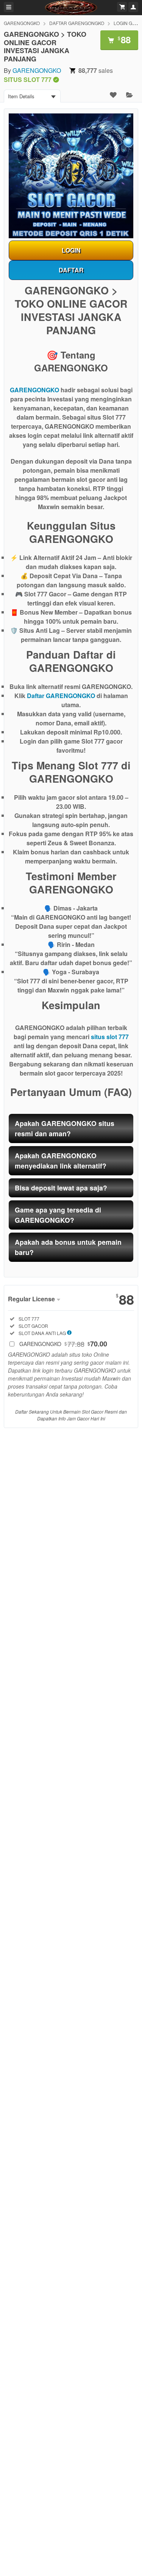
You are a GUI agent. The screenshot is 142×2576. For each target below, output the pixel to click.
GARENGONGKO (22, 23)
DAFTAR (71, 270)
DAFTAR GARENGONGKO (77, 23)
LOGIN (71, 250)
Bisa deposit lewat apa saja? (61, 1188)
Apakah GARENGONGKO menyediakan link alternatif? (61, 1160)
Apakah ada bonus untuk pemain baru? (68, 1247)
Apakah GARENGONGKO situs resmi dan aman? (65, 1128)
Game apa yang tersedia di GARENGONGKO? (58, 1215)
